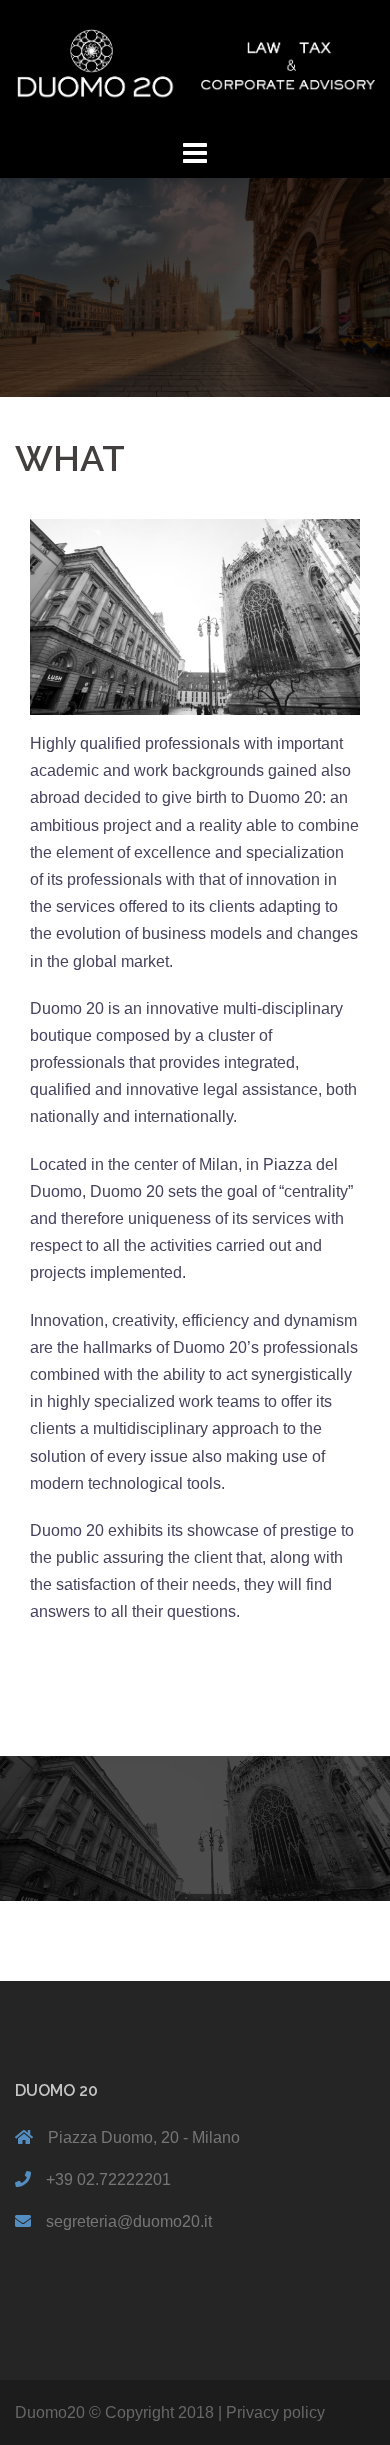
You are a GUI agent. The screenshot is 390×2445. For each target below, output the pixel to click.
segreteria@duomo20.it (129, 2221)
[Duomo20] (195, 66)
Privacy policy (275, 2412)
